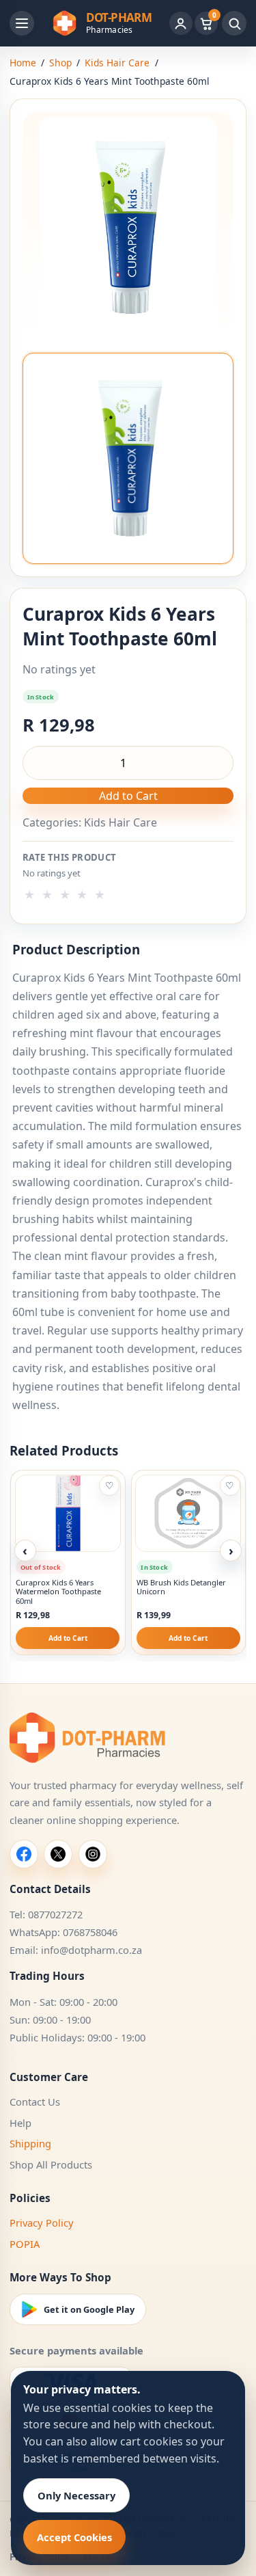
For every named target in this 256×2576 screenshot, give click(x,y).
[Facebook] (24, 1854)
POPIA (25, 2244)
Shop (60, 63)
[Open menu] (22, 23)
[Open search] (234, 23)
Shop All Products (51, 2164)
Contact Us (35, 2102)
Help (20, 2123)
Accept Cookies (74, 2537)
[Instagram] (93, 1854)
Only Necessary (76, 2495)
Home (23, 63)
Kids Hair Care (117, 63)
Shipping (30, 2143)
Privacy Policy (42, 2223)
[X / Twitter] (58, 1854)
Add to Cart (128, 796)
